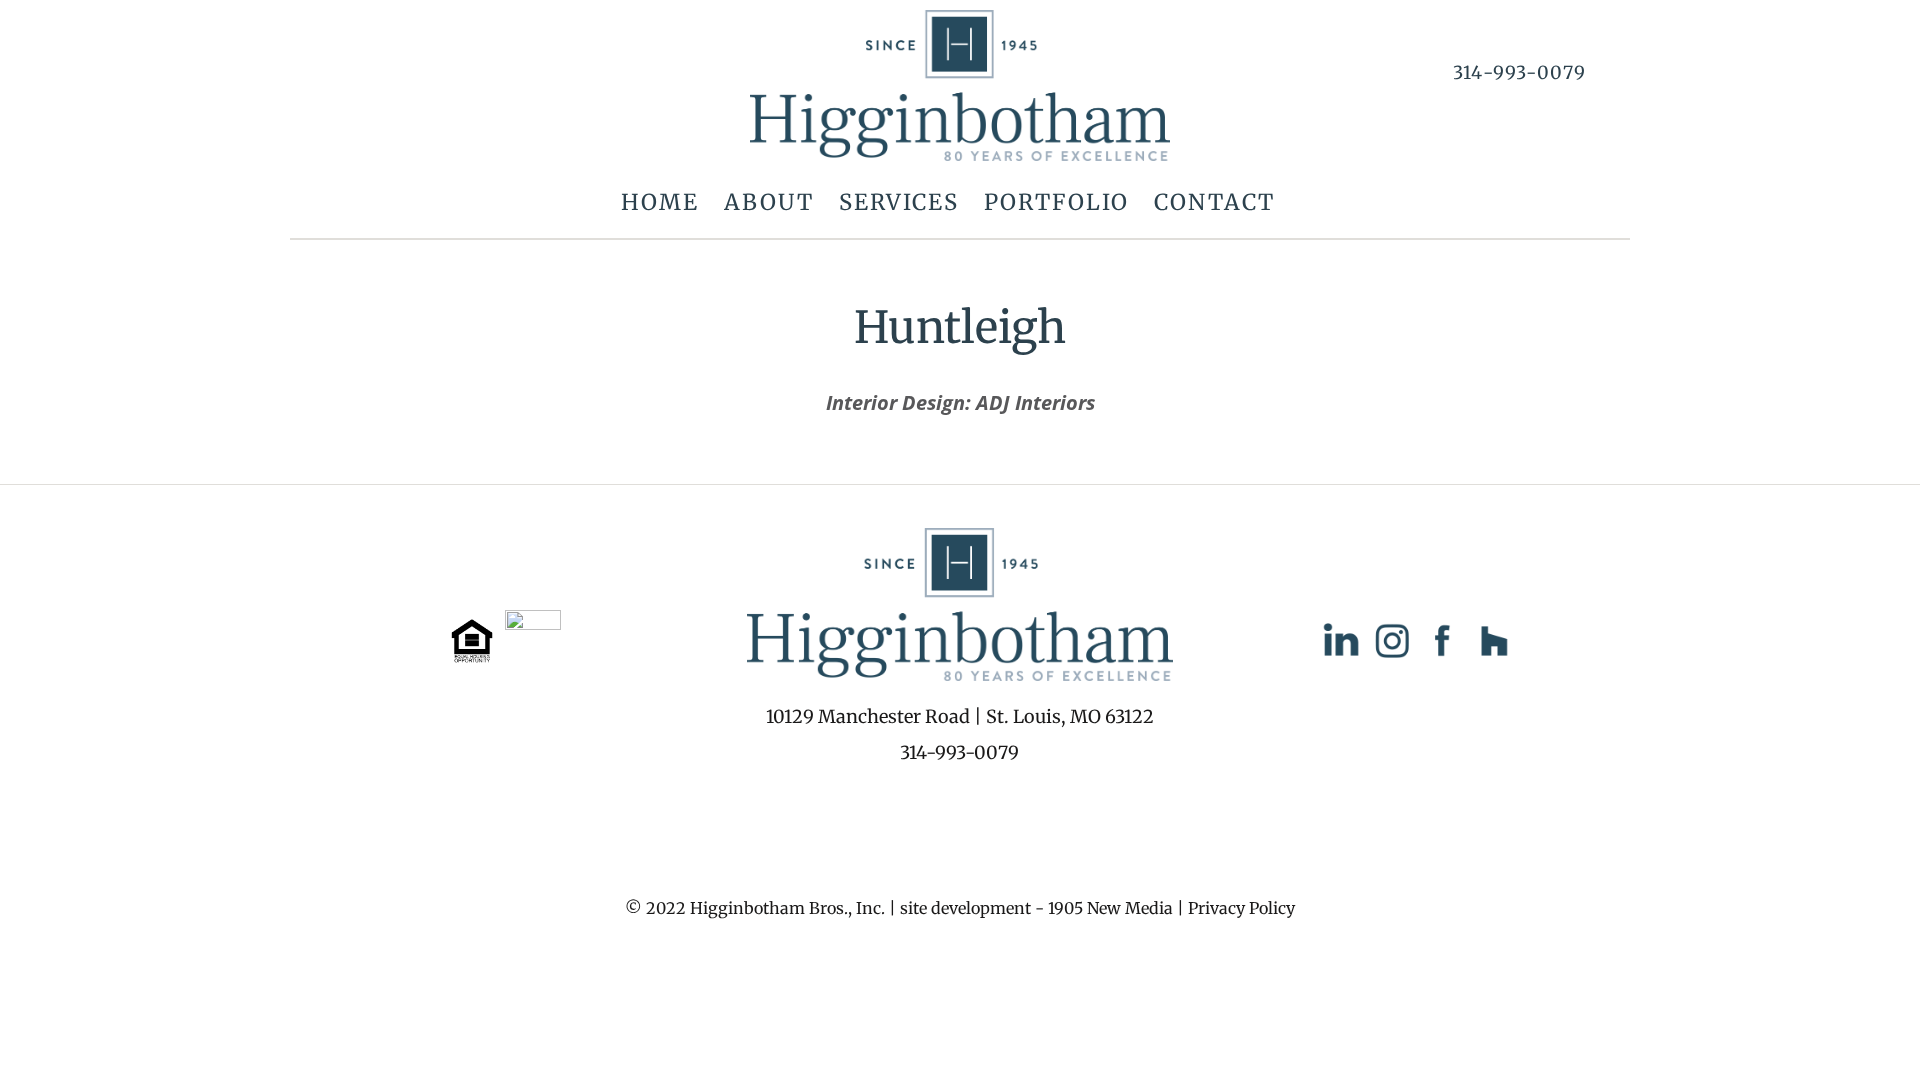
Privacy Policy (1241, 908)
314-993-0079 (1519, 72)
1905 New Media (1110, 908)
